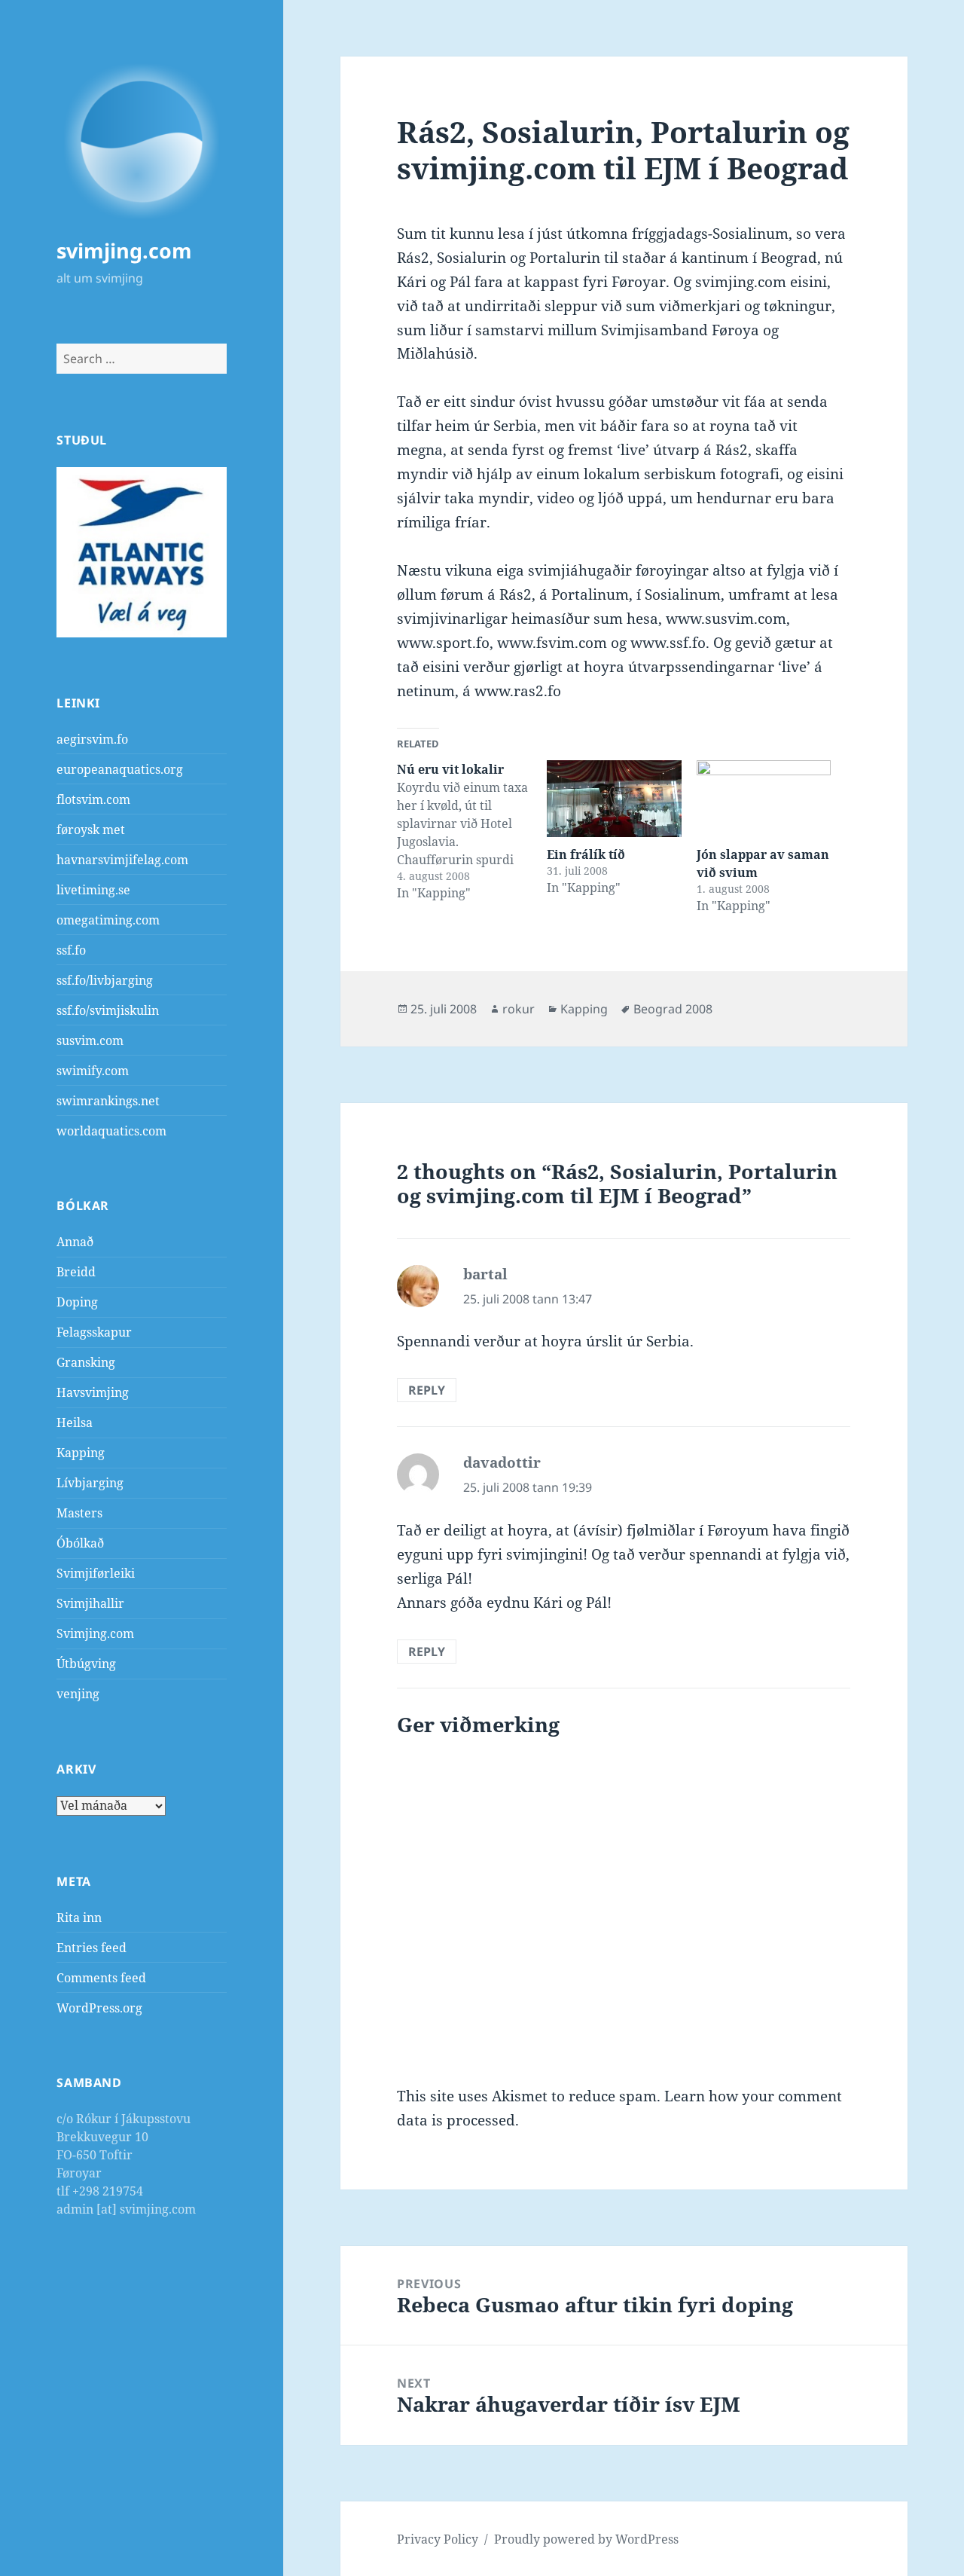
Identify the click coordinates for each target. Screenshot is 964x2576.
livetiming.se (93, 890)
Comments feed (101, 1978)
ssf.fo (71, 950)
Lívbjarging (90, 1483)
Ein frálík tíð (586, 854)
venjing (78, 1694)
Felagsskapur (94, 1332)
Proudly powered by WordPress (586, 2539)
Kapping (81, 1453)
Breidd (76, 1272)
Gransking (86, 1362)
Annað (75, 1242)
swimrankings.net (108, 1101)
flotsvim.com (93, 799)
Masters (79, 1513)
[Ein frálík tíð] (614, 799)
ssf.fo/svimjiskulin (108, 1010)
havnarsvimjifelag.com (122, 860)
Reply (427, 1390)
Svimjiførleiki (96, 1573)
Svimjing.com (95, 1633)
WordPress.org (99, 2008)
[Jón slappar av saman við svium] (764, 799)
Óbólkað (80, 1543)
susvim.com (90, 1040)
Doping (77, 1302)
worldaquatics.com (111, 1131)
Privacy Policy (438, 2539)
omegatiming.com (108, 920)
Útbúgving (86, 1664)
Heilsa (75, 1422)
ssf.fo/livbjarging (105, 980)
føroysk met (91, 830)
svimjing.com (124, 251)
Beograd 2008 (673, 1009)
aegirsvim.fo (92, 739)
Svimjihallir (90, 1603)
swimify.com (93, 1071)
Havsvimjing (93, 1392)
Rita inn (79, 1917)
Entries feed (92, 1948)
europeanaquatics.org (120, 769)
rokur (519, 1009)
